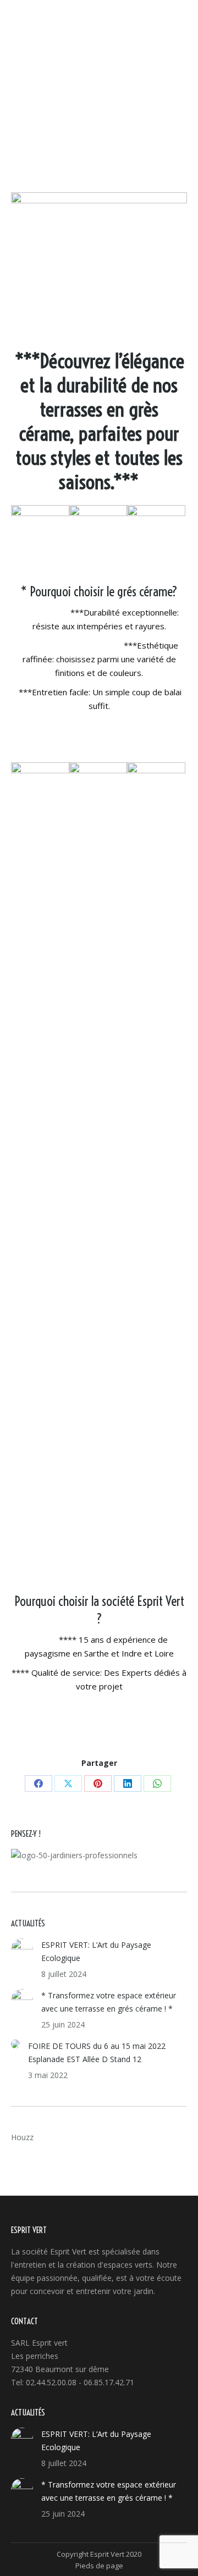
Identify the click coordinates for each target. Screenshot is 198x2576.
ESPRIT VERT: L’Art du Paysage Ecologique (96, 1951)
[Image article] (22, 1949)
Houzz (22, 2137)
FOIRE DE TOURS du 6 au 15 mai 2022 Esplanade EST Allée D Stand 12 (97, 2053)
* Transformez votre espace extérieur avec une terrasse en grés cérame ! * (109, 2002)
